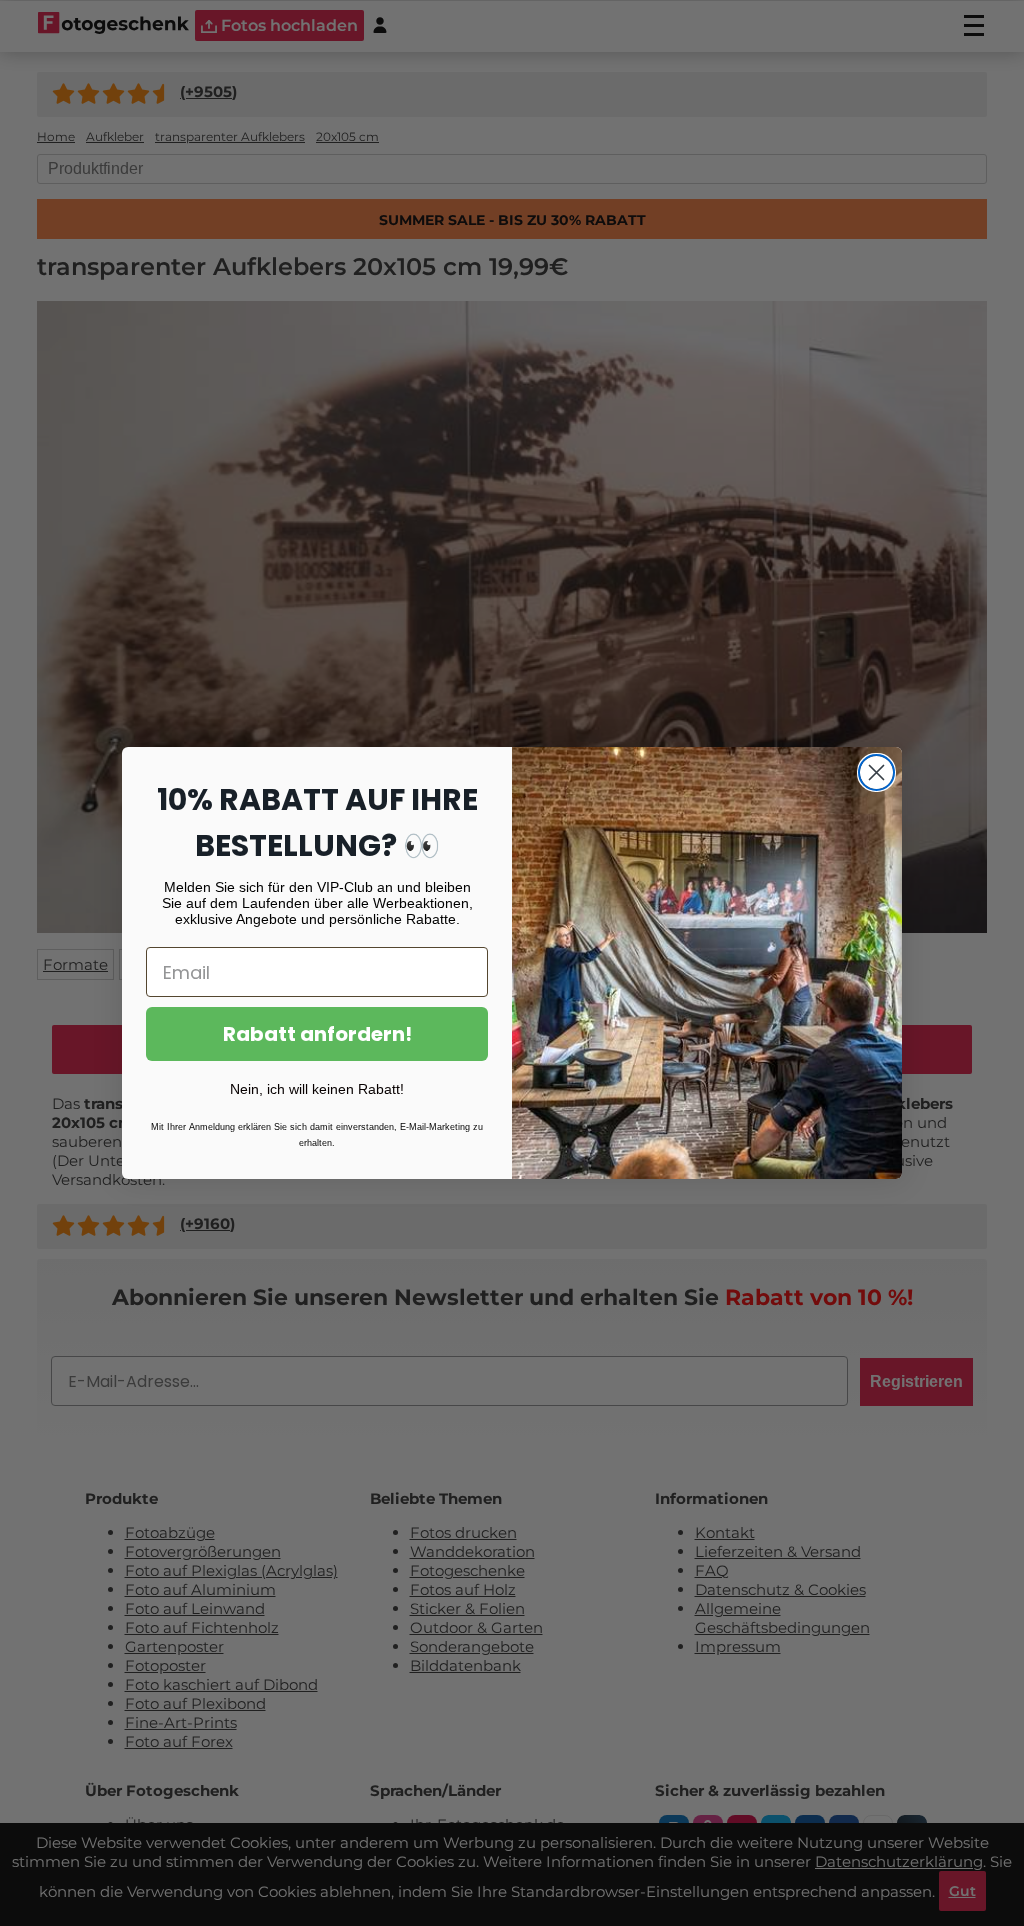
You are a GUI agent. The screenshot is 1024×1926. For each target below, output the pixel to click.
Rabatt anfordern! (317, 1034)
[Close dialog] (876, 772)
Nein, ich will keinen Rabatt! (317, 1089)
